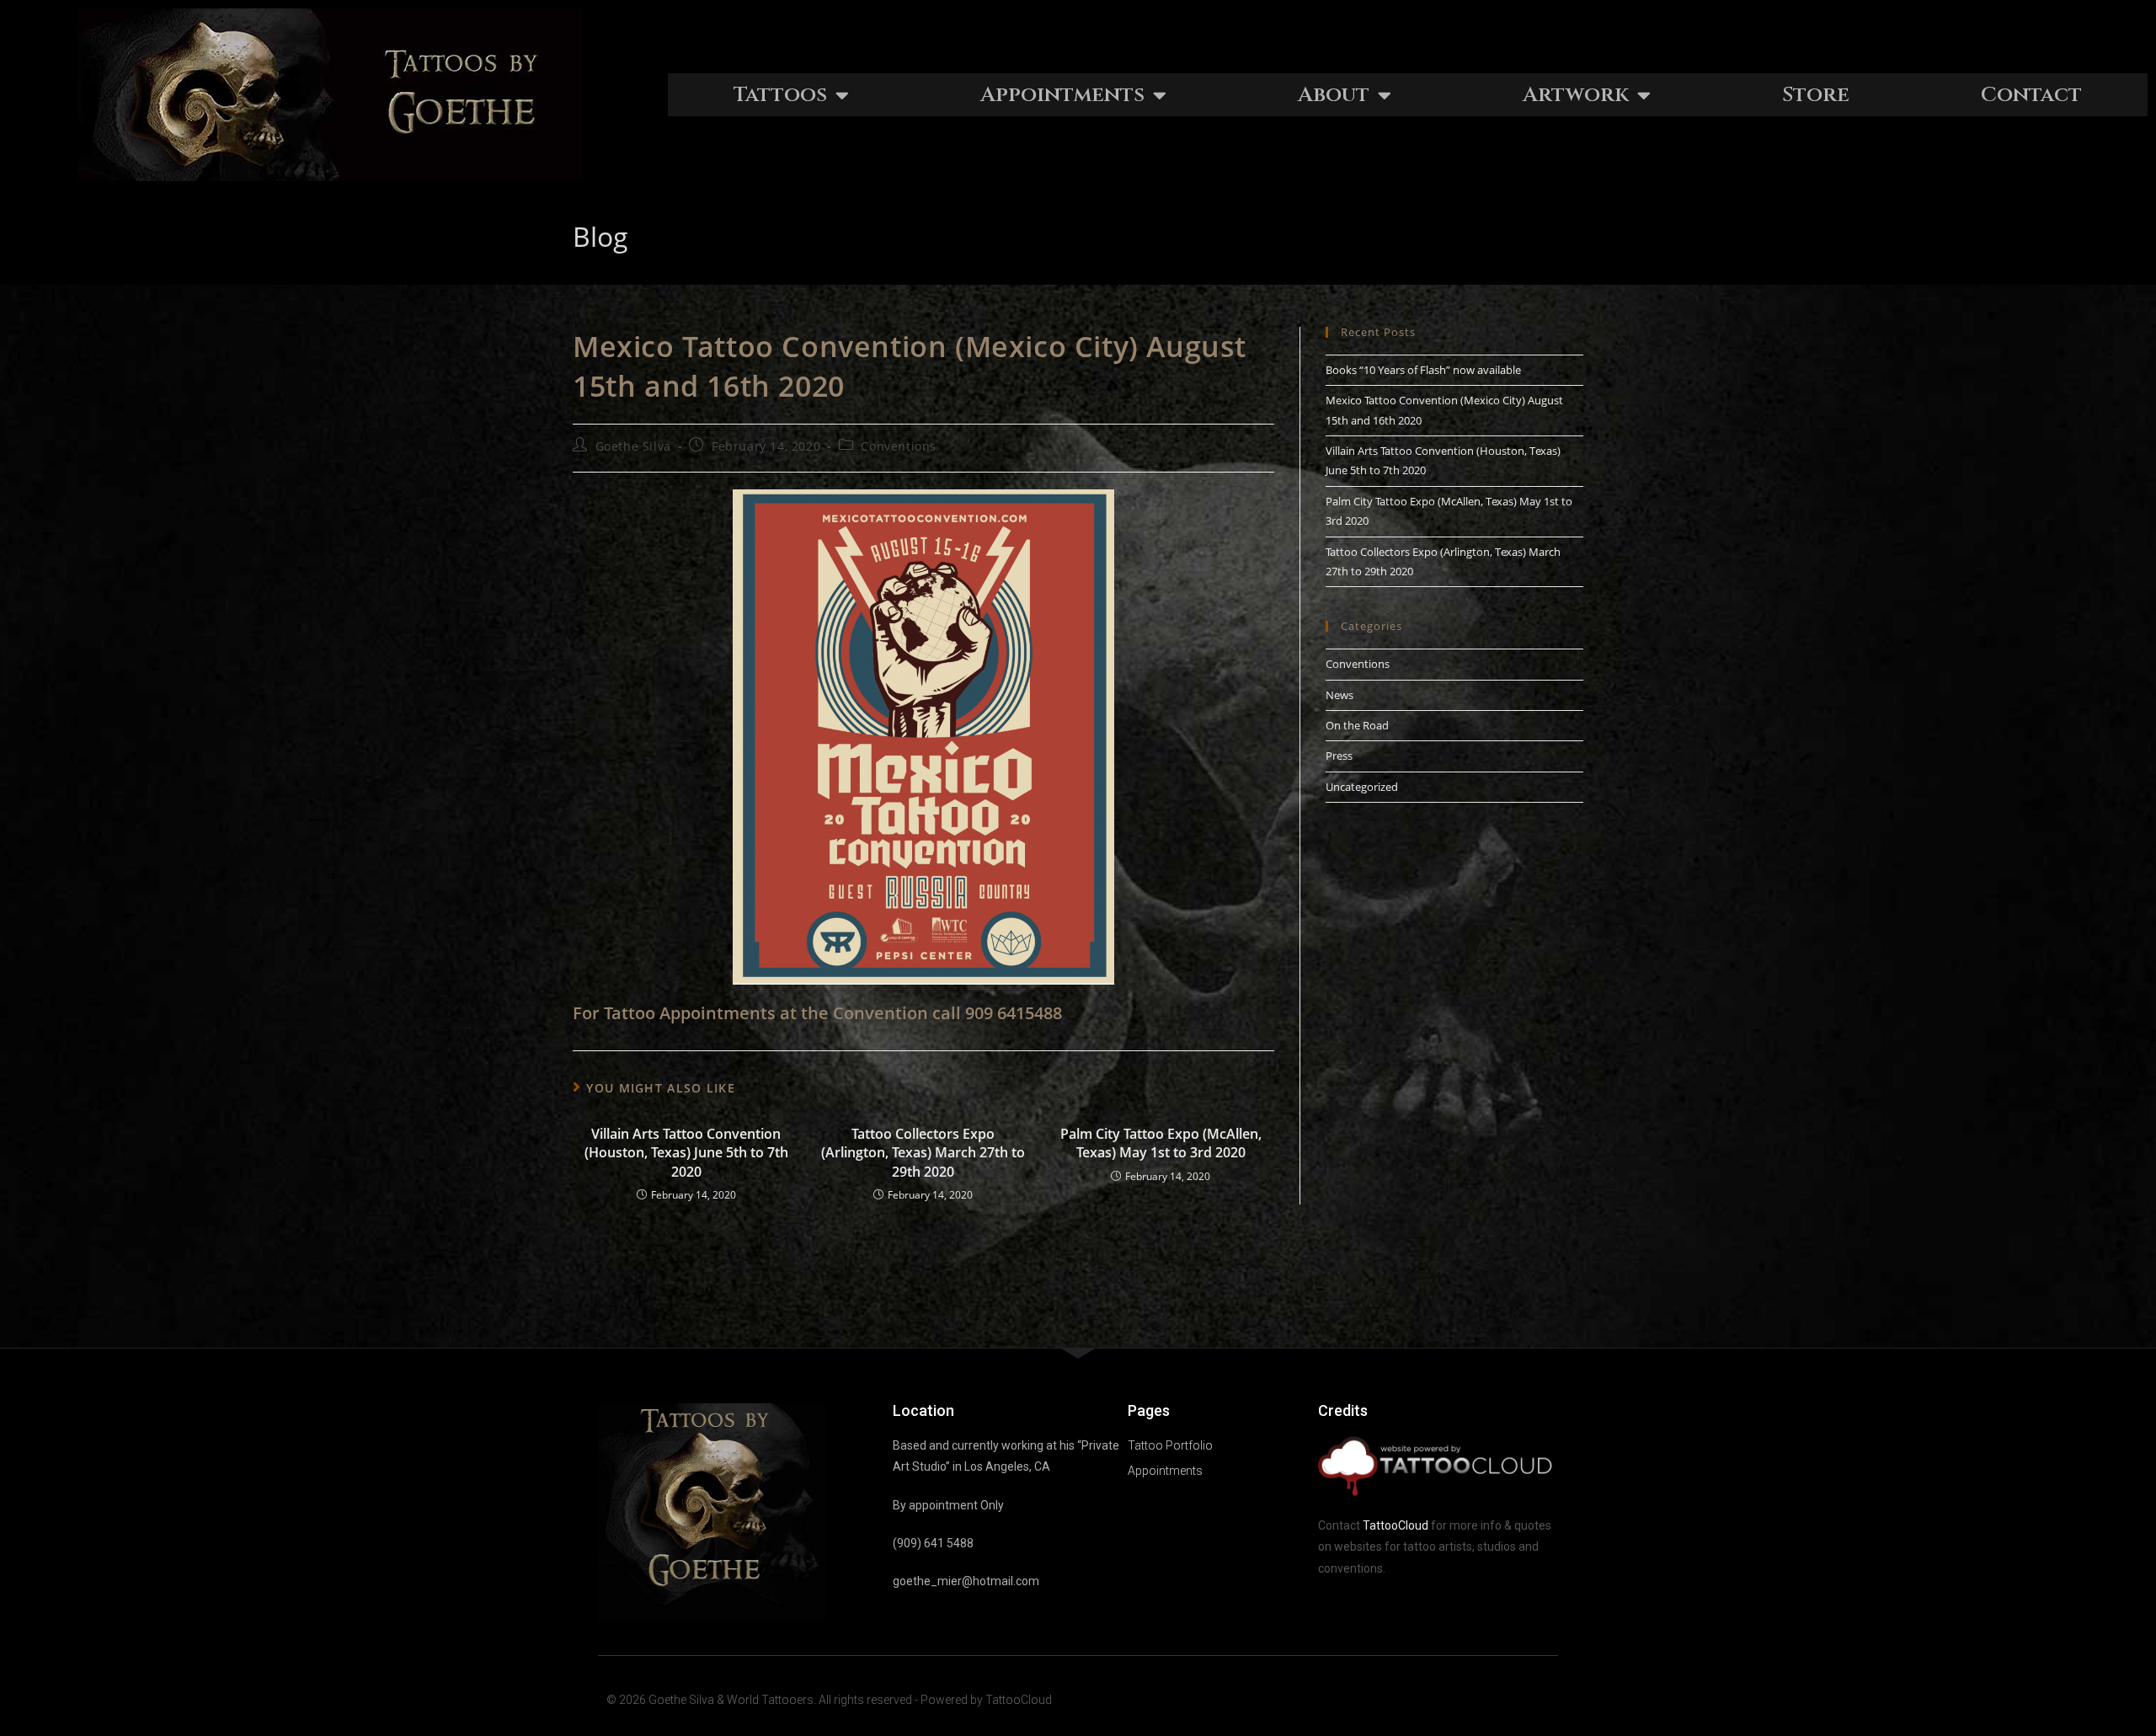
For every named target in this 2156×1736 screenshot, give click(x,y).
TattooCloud (1396, 1525)
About (1334, 95)
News (1339, 695)
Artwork (1576, 95)
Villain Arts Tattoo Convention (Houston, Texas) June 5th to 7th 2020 (686, 1153)
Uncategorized (1362, 787)
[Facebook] (1510, 1700)
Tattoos (780, 95)
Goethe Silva (633, 446)
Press (1339, 756)
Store (1816, 95)
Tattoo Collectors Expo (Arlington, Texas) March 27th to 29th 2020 (923, 1153)
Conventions (899, 446)
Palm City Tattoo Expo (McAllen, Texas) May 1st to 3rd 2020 (1161, 1143)
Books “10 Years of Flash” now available (1423, 370)
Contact (2031, 95)
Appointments (1062, 95)
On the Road (1357, 725)
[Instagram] (1543, 1700)
